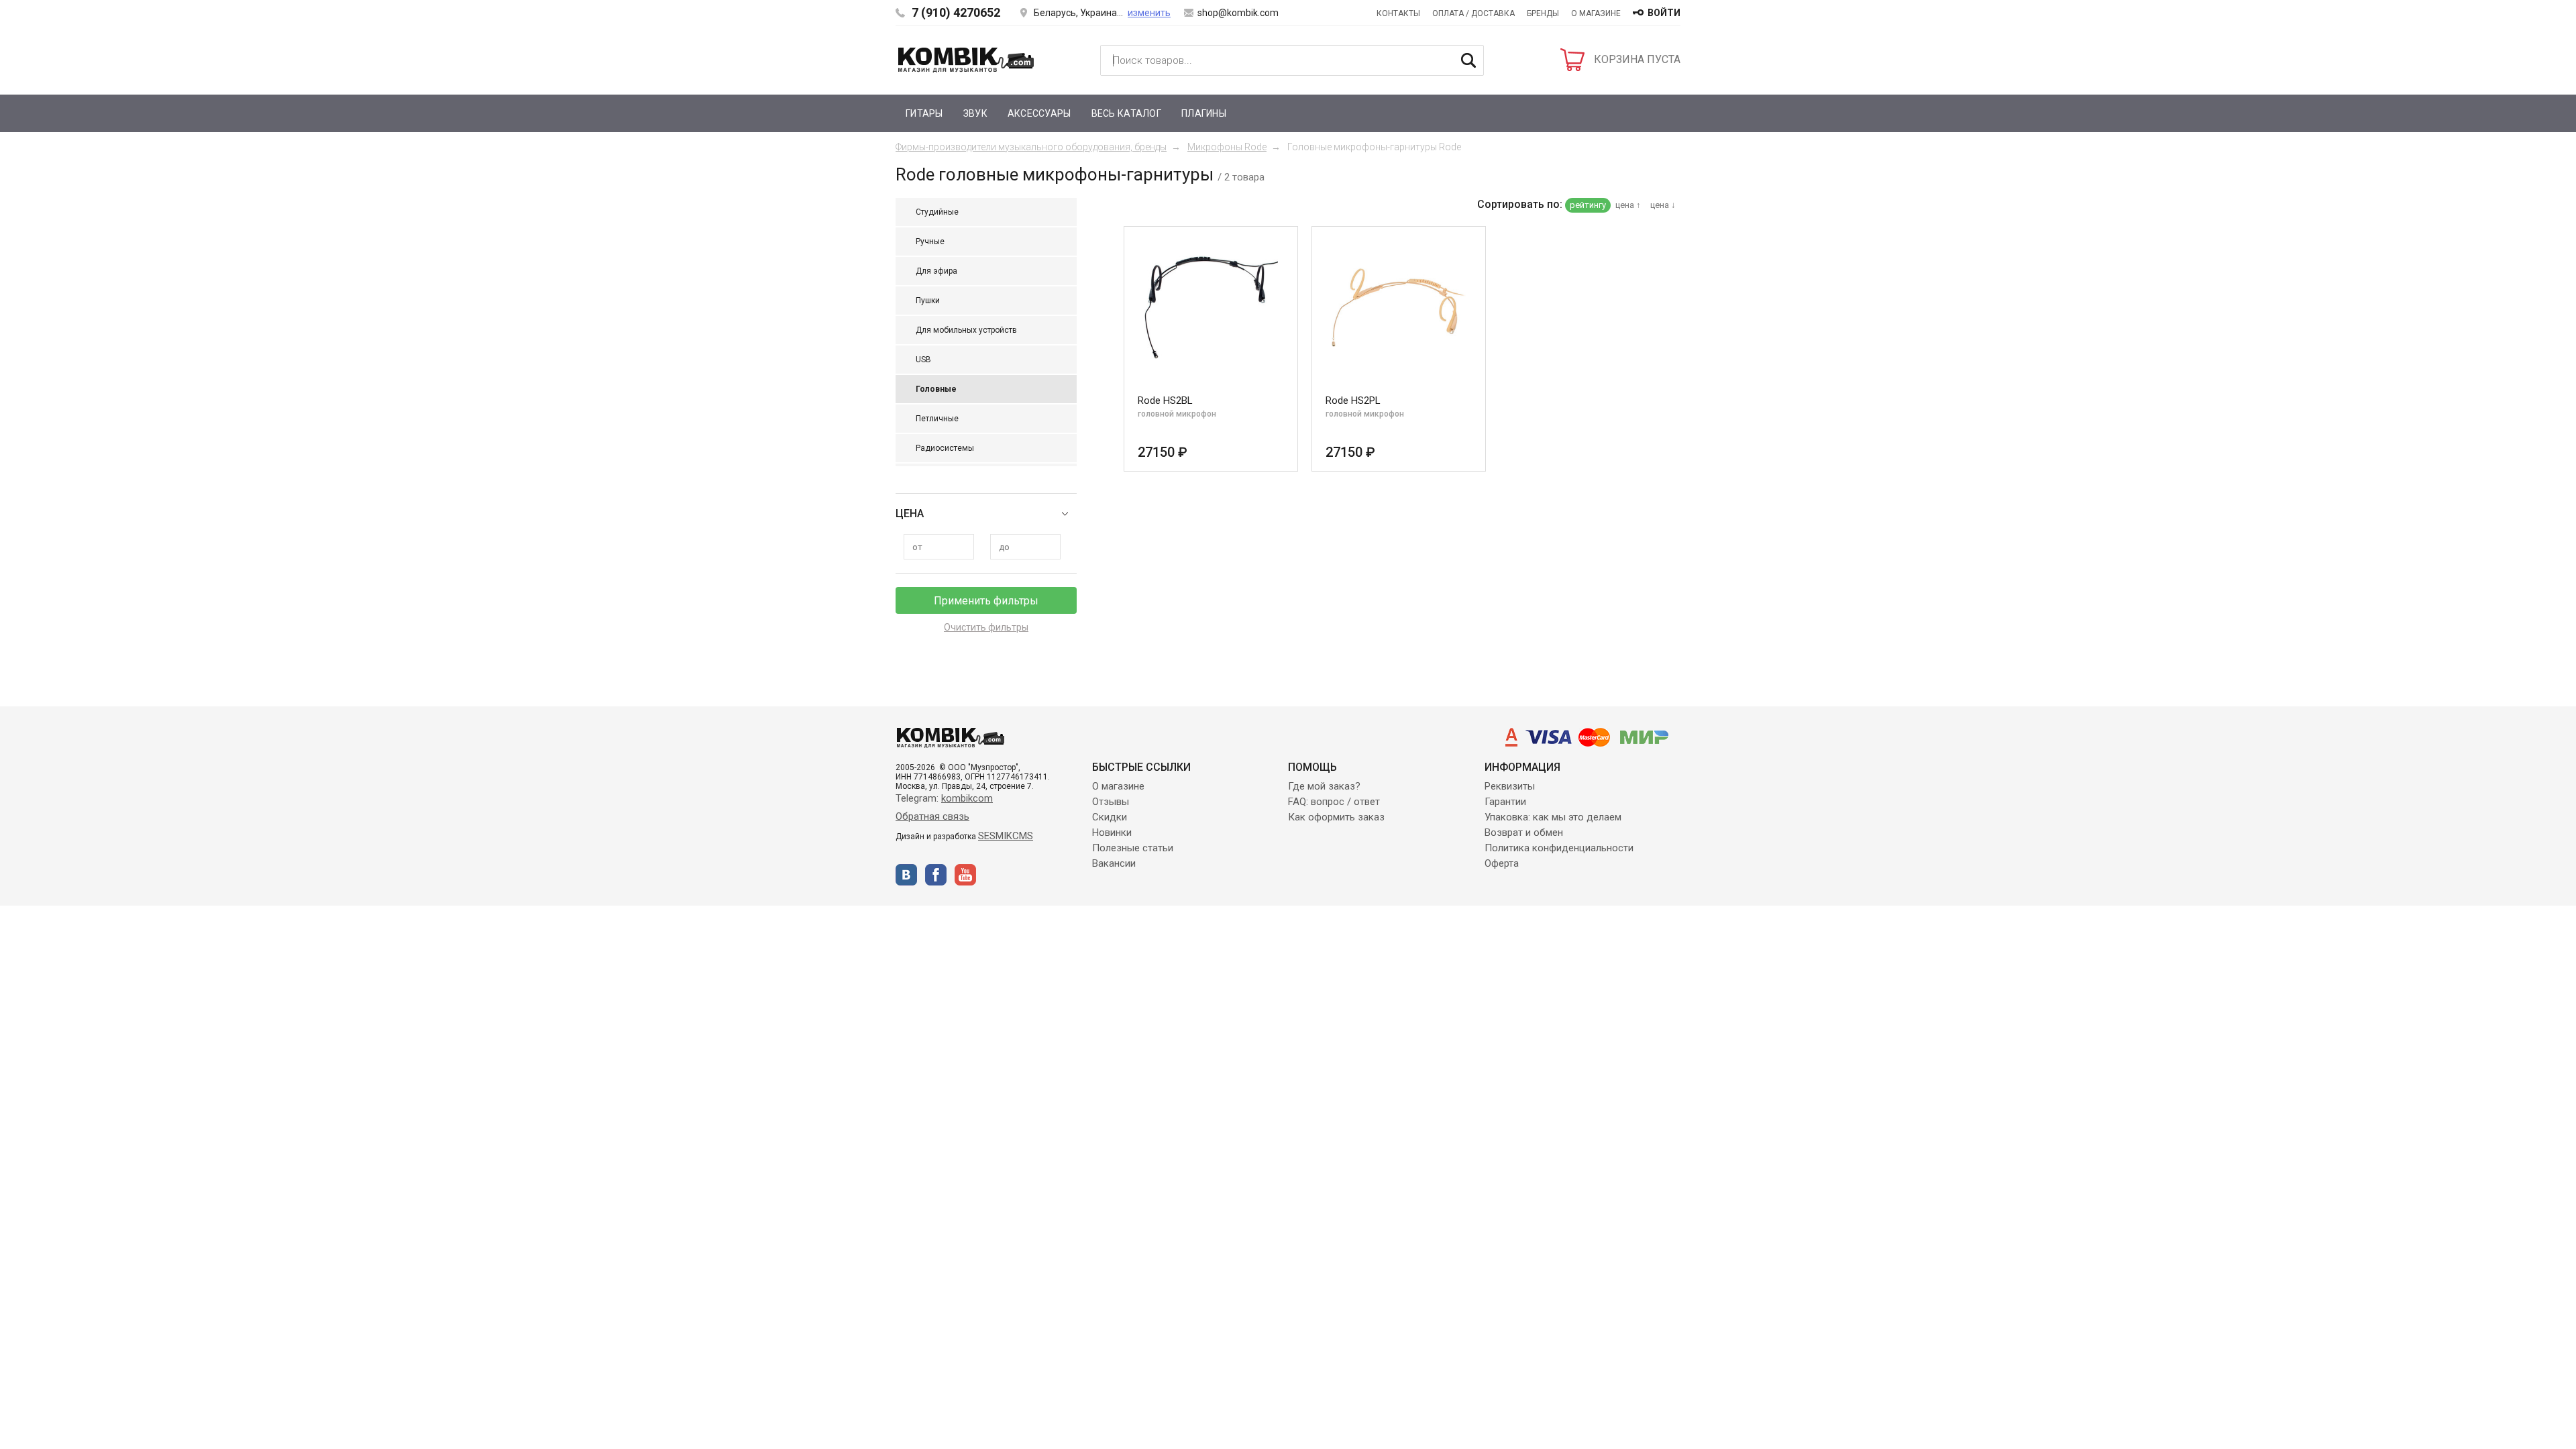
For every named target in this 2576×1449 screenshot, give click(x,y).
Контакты (1398, 13)
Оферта (1502, 863)
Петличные (937, 419)
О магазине (1596, 13)
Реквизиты (1510, 786)
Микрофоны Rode (1227, 147)
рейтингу (1588, 205)
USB (923, 360)
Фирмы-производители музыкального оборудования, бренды (1031, 147)
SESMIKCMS (1006, 836)
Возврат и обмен (1524, 833)
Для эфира (936, 271)
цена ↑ (1628, 205)
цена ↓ (1663, 205)
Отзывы (1111, 802)
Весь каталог (1126, 113)
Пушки (928, 301)
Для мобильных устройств (966, 330)
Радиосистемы (945, 448)
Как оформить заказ (1336, 817)
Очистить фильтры (986, 627)
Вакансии (1114, 863)
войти (1664, 13)
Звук (975, 113)
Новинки (1112, 833)
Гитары (924, 113)
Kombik (966, 60)
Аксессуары (1039, 113)
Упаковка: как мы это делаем (1553, 817)
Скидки (1110, 817)
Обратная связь (932, 816)
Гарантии (1505, 802)
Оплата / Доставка (1473, 13)
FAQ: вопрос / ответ (1334, 802)
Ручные (930, 241)
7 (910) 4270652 (956, 12)
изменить (1149, 13)
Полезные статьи (1133, 848)
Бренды (1543, 13)
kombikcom (967, 798)
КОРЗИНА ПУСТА (1637, 59)
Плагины (1204, 113)
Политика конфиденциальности (1559, 848)
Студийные (937, 212)
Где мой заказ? (1324, 786)
